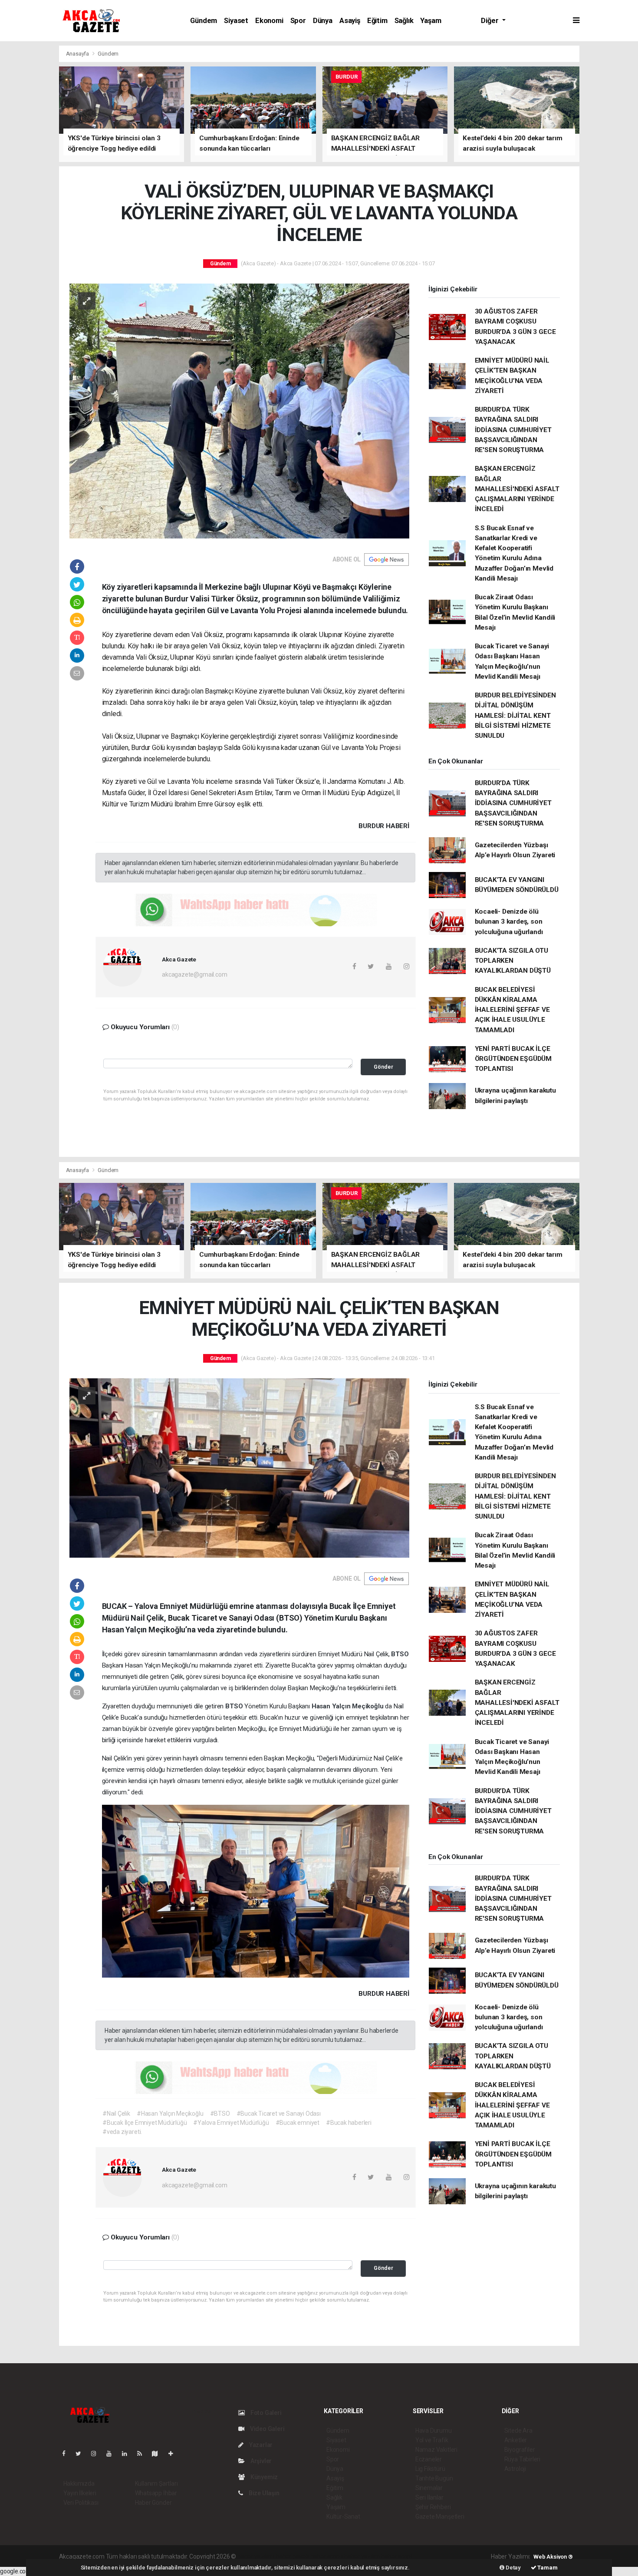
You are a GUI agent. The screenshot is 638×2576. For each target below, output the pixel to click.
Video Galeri (266, 2429)
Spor (298, 21)
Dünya (323, 21)
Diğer (490, 21)
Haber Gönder (153, 2503)
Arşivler (260, 2461)
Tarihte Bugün (434, 2478)
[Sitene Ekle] (174, 2454)
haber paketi (292, 2556)
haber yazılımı (256, 2556)
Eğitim (377, 21)
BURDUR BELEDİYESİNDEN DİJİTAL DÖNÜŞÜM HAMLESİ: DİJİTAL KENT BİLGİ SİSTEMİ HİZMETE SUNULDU (515, 715)
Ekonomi (269, 21)
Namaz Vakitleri (436, 2450)
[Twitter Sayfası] (82, 2454)
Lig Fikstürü (430, 2469)
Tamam (547, 2568)
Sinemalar (429, 2488)
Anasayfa (78, 54)
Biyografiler (520, 2450)
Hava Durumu (434, 2431)
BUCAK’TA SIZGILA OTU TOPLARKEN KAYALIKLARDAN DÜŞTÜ (513, 961)
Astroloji (515, 2469)
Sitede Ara (518, 2431)
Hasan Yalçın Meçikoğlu (349, 1706)
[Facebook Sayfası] (67, 2454)
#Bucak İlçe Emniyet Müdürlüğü (145, 2123)
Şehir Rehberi (433, 2507)
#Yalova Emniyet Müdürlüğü (231, 2123)
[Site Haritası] (158, 2454)
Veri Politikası (81, 2503)
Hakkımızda (79, 2484)
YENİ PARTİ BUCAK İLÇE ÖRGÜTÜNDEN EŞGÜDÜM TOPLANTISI (513, 1059)
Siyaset (236, 21)
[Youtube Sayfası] (112, 2454)
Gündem (204, 21)
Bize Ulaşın (263, 2493)
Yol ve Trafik (432, 2440)
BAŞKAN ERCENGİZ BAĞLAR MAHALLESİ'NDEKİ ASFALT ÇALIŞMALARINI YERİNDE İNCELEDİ (517, 489)
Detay (513, 2568)
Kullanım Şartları (156, 2484)
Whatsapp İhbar (156, 2493)
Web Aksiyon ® (553, 2557)
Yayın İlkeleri (80, 2493)
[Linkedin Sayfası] (128, 2454)
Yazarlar (260, 2445)
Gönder (383, 1067)
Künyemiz (263, 2477)
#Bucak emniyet (298, 2123)
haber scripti (327, 2556)
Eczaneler (429, 2459)
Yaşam (431, 21)
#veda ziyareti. (122, 2132)
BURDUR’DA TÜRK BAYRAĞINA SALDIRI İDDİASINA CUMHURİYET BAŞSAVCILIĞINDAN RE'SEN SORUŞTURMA (513, 430)
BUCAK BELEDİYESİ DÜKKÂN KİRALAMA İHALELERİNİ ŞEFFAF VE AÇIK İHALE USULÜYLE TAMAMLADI (512, 1010)
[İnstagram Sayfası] (97, 2454)
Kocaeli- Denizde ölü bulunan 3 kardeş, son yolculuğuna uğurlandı (509, 922)
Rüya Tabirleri (522, 2459)
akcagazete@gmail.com (194, 974)
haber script (397, 2556)
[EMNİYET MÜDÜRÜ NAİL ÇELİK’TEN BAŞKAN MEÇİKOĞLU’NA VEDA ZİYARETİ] (239, 1467)
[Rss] (143, 2454)
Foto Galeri (265, 2413)
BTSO (400, 1654)
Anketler (516, 2440)
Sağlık (404, 21)
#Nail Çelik (116, 2114)
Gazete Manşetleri (440, 2517)
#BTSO (220, 2114)
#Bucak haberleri (349, 2123)
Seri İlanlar (429, 2497)
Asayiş (350, 21)
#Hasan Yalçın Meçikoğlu (170, 2114)
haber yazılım (362, 2556)
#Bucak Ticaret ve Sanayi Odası (279, 2114)
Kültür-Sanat (343, 2517)
